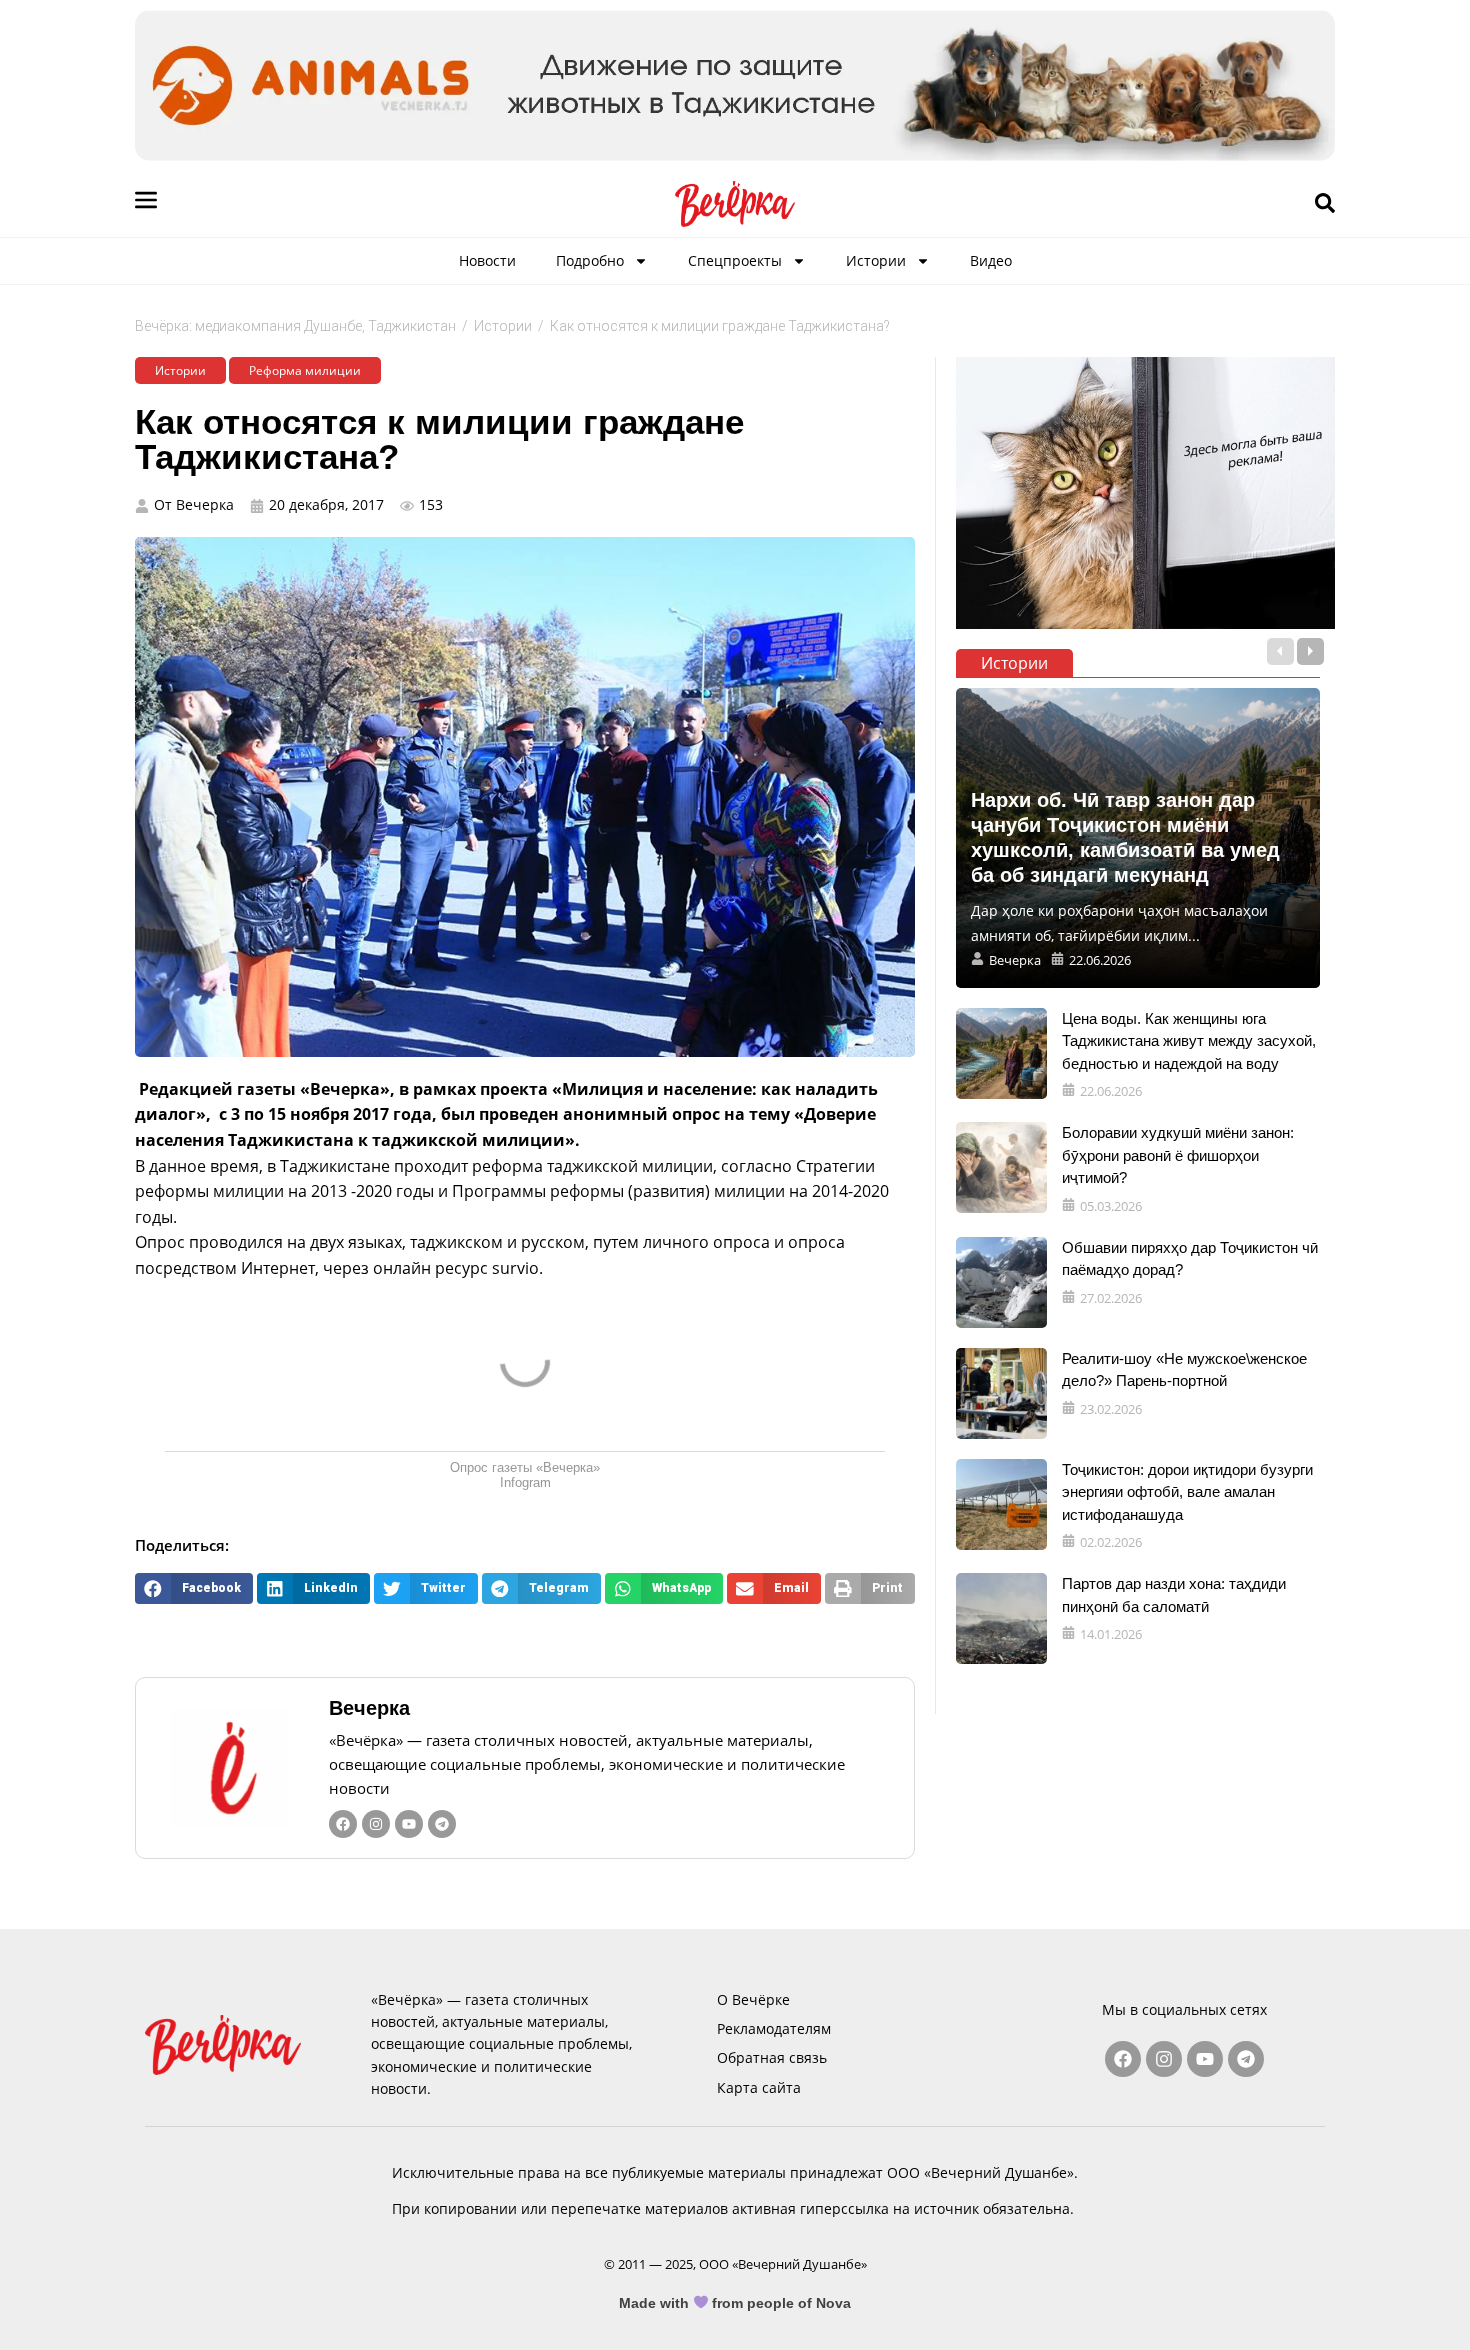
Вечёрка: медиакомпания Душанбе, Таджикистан (295, 326)
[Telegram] (442, 1824)
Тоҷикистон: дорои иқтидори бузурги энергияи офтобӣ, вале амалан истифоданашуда (1187, 1492)
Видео (991, 260)
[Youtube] (409, 1824)
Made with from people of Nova (735, 2303)
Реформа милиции (305, 370)
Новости (487, 260)
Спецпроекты (735, 260)
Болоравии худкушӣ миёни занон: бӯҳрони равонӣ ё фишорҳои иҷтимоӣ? (1178, 1155)
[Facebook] (343, 1824)
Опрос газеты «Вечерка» (525, 1467)
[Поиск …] (1325, 204)
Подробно (590, 260)
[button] (194, 1588)
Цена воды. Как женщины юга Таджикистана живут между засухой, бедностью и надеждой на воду (1189, 1041)
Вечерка (369, 1708)
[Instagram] (376, 1824)
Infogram (525, 1482)
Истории (876, 260)
